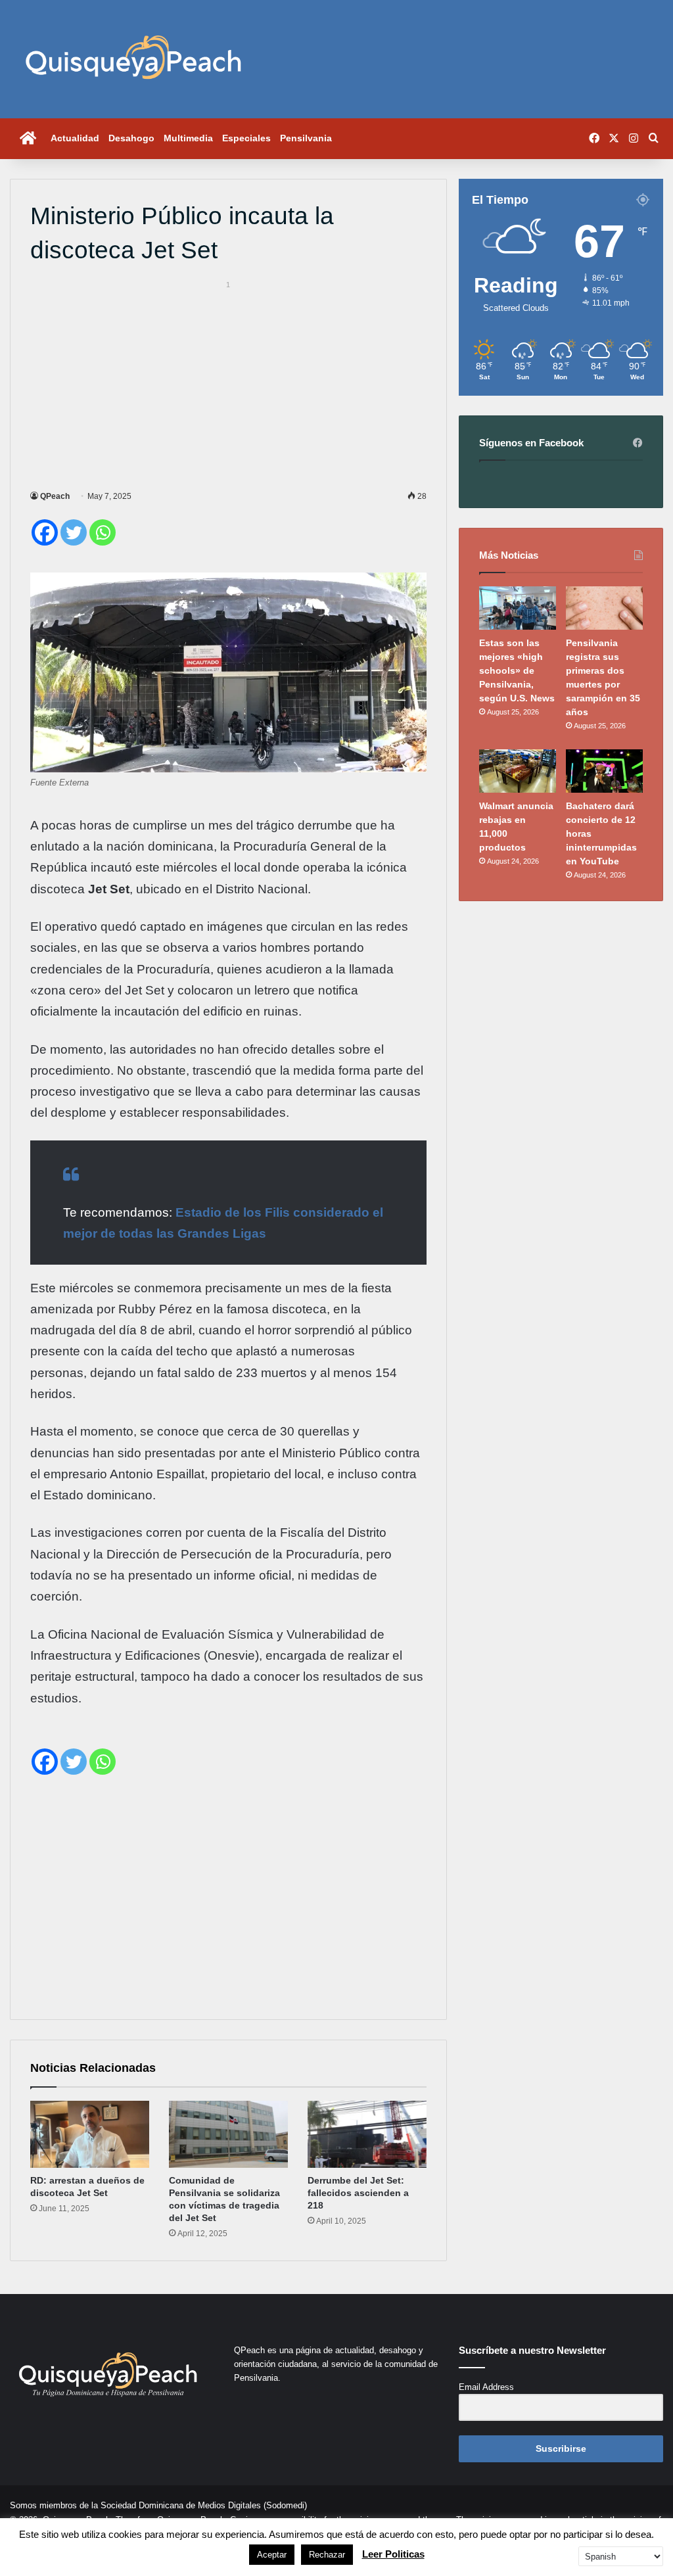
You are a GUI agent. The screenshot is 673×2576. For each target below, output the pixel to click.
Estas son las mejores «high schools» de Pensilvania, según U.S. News (517, 670)
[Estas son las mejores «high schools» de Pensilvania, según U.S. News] (518, 608)
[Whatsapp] (103, 532)
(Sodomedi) (285, 2505)
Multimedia (188, 138)
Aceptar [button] (272, 2555)
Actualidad (75, 138)
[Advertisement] (228, 383)
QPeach (55, 496)
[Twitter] (74, 532)
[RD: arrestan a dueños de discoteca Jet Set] (90, 2134)
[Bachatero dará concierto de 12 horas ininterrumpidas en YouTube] (604, 771)
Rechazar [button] (327, 2555)
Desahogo (131, 138)
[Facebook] (45, 532)
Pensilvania (306, 138)
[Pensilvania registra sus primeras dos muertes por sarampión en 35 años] (604, 608)
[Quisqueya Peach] (133, 59)
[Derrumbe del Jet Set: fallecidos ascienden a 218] (367, 2134)
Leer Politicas (393, 2554)
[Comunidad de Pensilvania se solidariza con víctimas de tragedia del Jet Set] (228, 2134)
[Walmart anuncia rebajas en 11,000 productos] (518, 771)
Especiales (246, 138)
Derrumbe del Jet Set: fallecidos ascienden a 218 (358, 2193)
